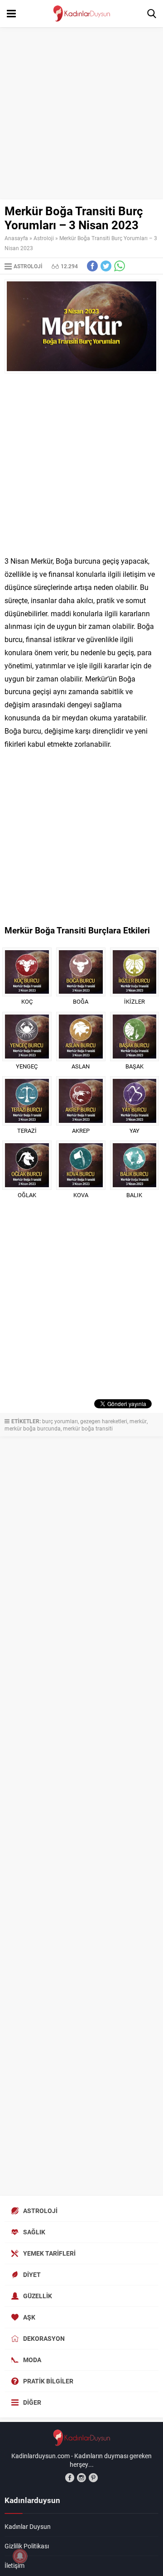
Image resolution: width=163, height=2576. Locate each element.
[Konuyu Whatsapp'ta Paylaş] (120, 266)
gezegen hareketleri (104, 1421)
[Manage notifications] (20, 2556)
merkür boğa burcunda (33, 1428)
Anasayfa (16, 238)
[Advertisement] (81, 113)
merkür (138, 1421)
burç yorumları (60, 1421)
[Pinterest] (93, 2478)
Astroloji (44, 238)
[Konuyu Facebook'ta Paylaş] (92, 266)
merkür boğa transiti (88, 1428)
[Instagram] (81, 2478)
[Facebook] (70, 2478)
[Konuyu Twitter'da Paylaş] (106, 266)
